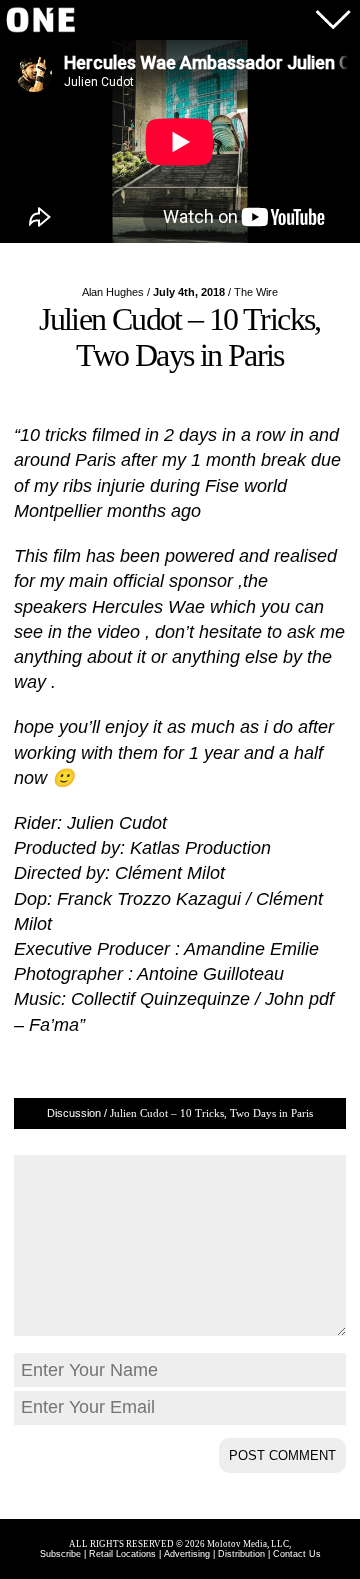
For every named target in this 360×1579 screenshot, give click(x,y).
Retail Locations (122, 1554)
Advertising (187, 1554)
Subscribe (60, 1554)
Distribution (241, 1554)
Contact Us (297, 1554)
